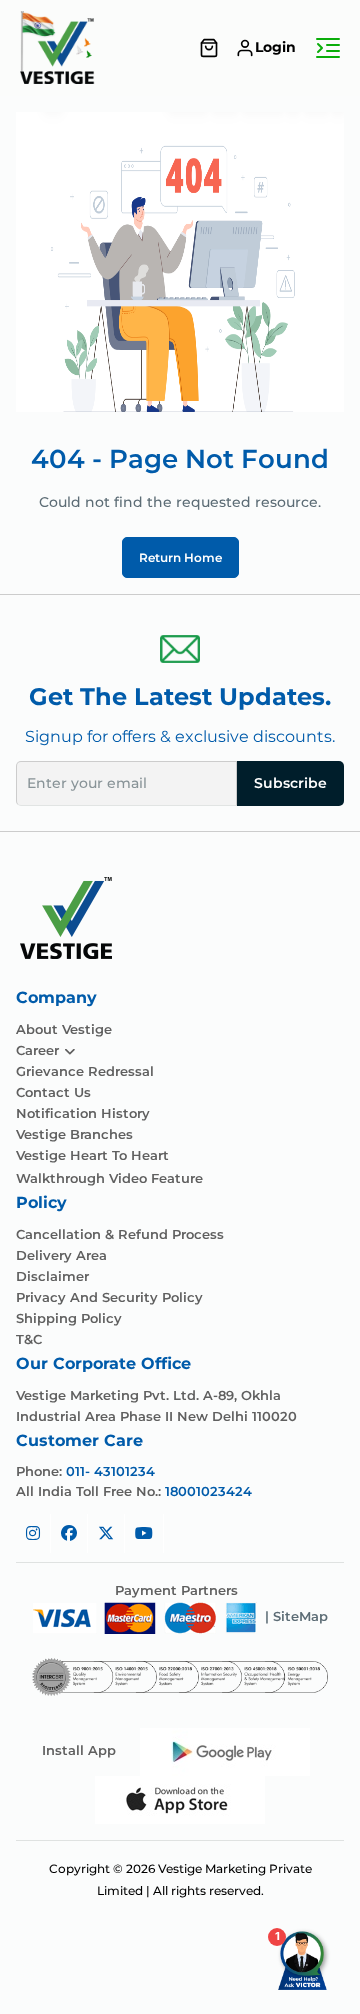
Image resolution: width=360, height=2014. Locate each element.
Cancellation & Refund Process (120, 1234)
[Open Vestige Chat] (304, 1958)
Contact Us (53, 1092)
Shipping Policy (69, 1318)
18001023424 (208, 1491)
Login (275, 47)
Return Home (180, 557)
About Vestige (64, 1029)
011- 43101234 (110, 1471)
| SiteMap (296, 1616)
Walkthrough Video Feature (109, 1178)
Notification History (83, 1113)
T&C (29, 1339)
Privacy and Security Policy (109, 1297)
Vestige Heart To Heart (92, 1155)
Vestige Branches (74, 1134)
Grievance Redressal (85, 1071)
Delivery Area (61, 1255)
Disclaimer (52, 1276)
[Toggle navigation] (328, 48)
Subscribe (290, 783)
